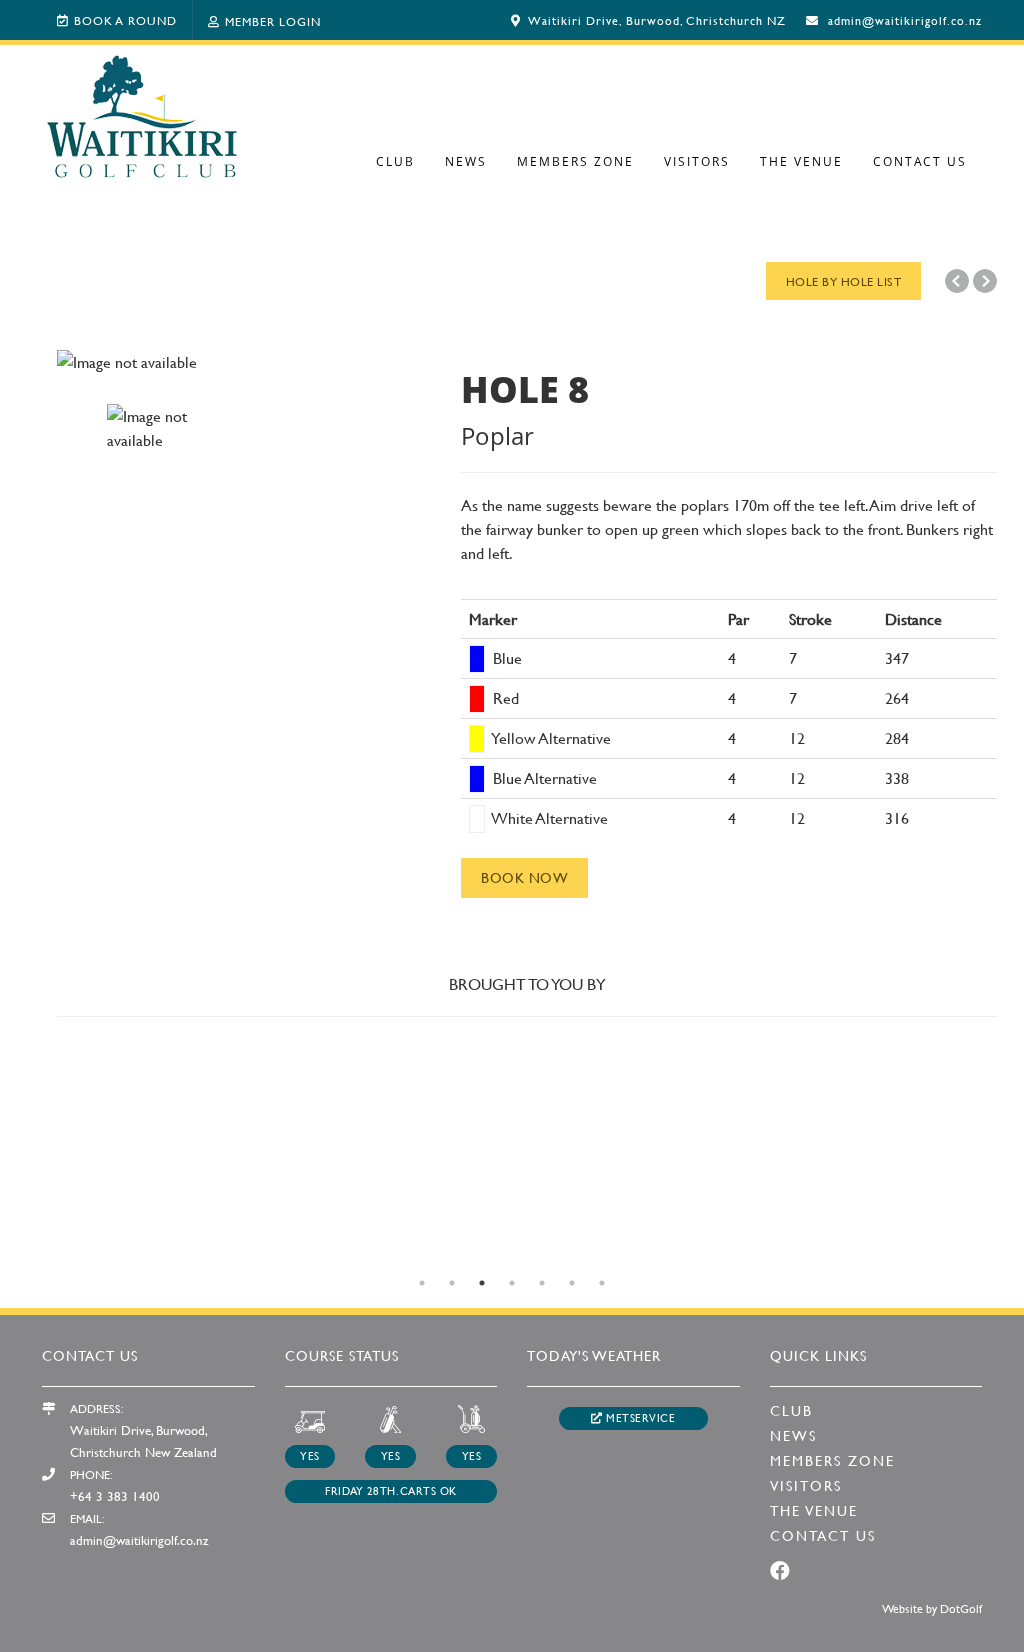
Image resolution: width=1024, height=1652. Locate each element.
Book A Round (125, 20)
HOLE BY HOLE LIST (844, 281)
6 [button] (572, 1283)
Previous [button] (27, 1257)
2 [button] (452, 1283)
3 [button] (482, 1283)
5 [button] (542, 1283)
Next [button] (997, 1257)
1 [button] (422, 1283)
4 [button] (512, 1283)
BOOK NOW (524, 877)
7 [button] (602, 1283)
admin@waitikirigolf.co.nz (905, 20)
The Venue (801, 161)
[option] (244, 362)
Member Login (273, 21)
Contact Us (920, 161)
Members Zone (575, 161)
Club (395, 161)
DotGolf (961, 1608)
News (466, 161)
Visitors (697, 161)
